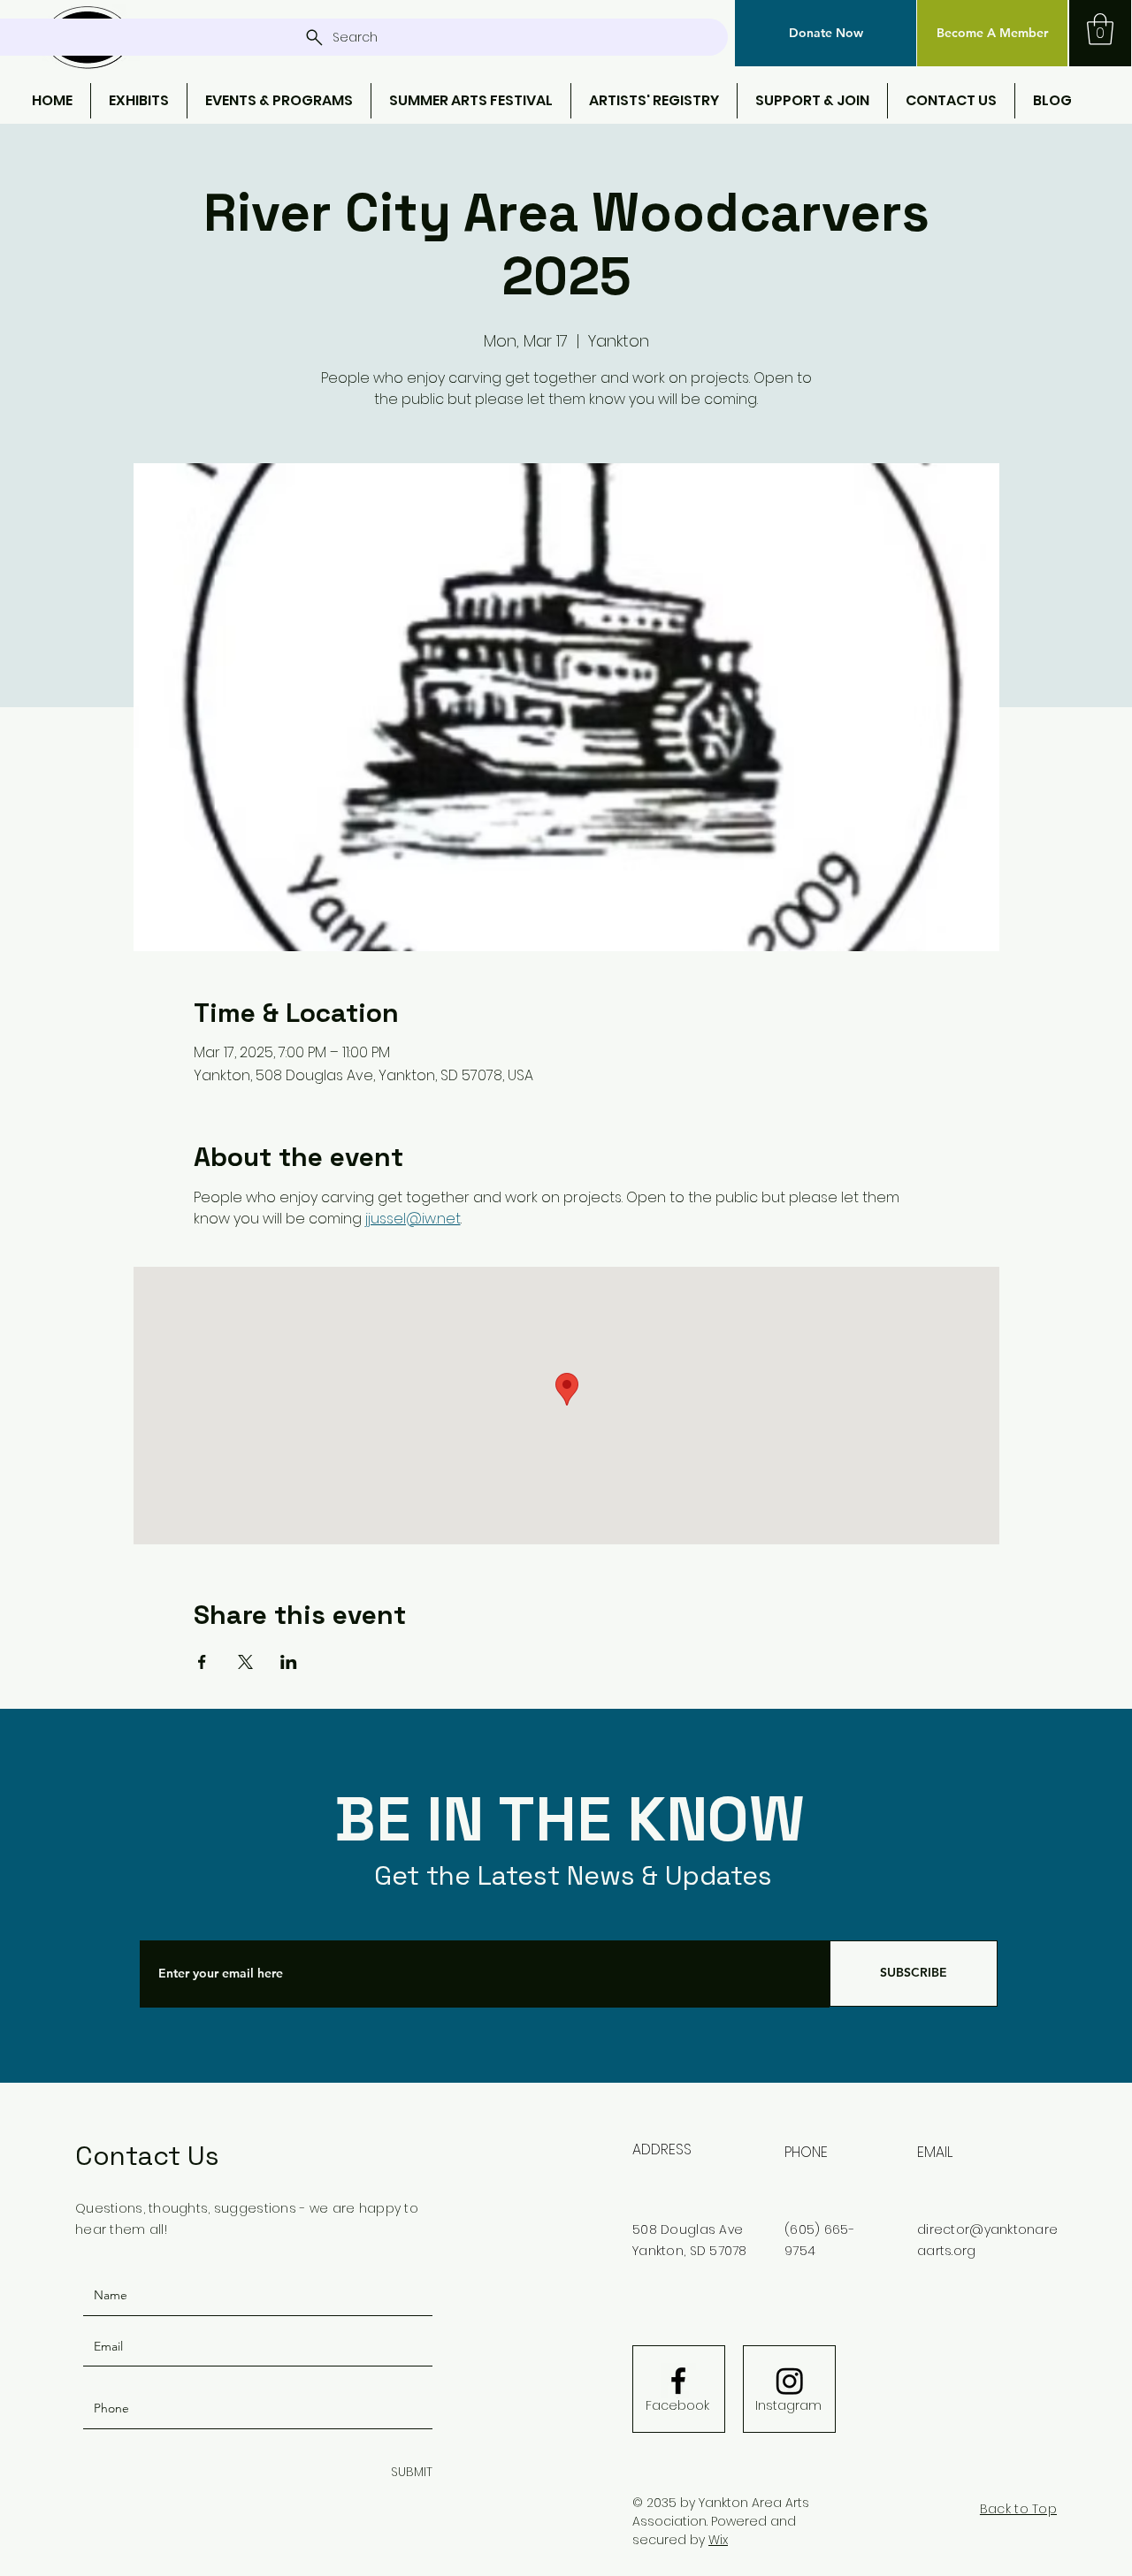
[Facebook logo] (678, 2381)
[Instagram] (790, 2381)
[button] (826, 33)
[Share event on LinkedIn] (289, 1662)
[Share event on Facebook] (202, 1662)
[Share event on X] (245, 1662)
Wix (718, 2540)
